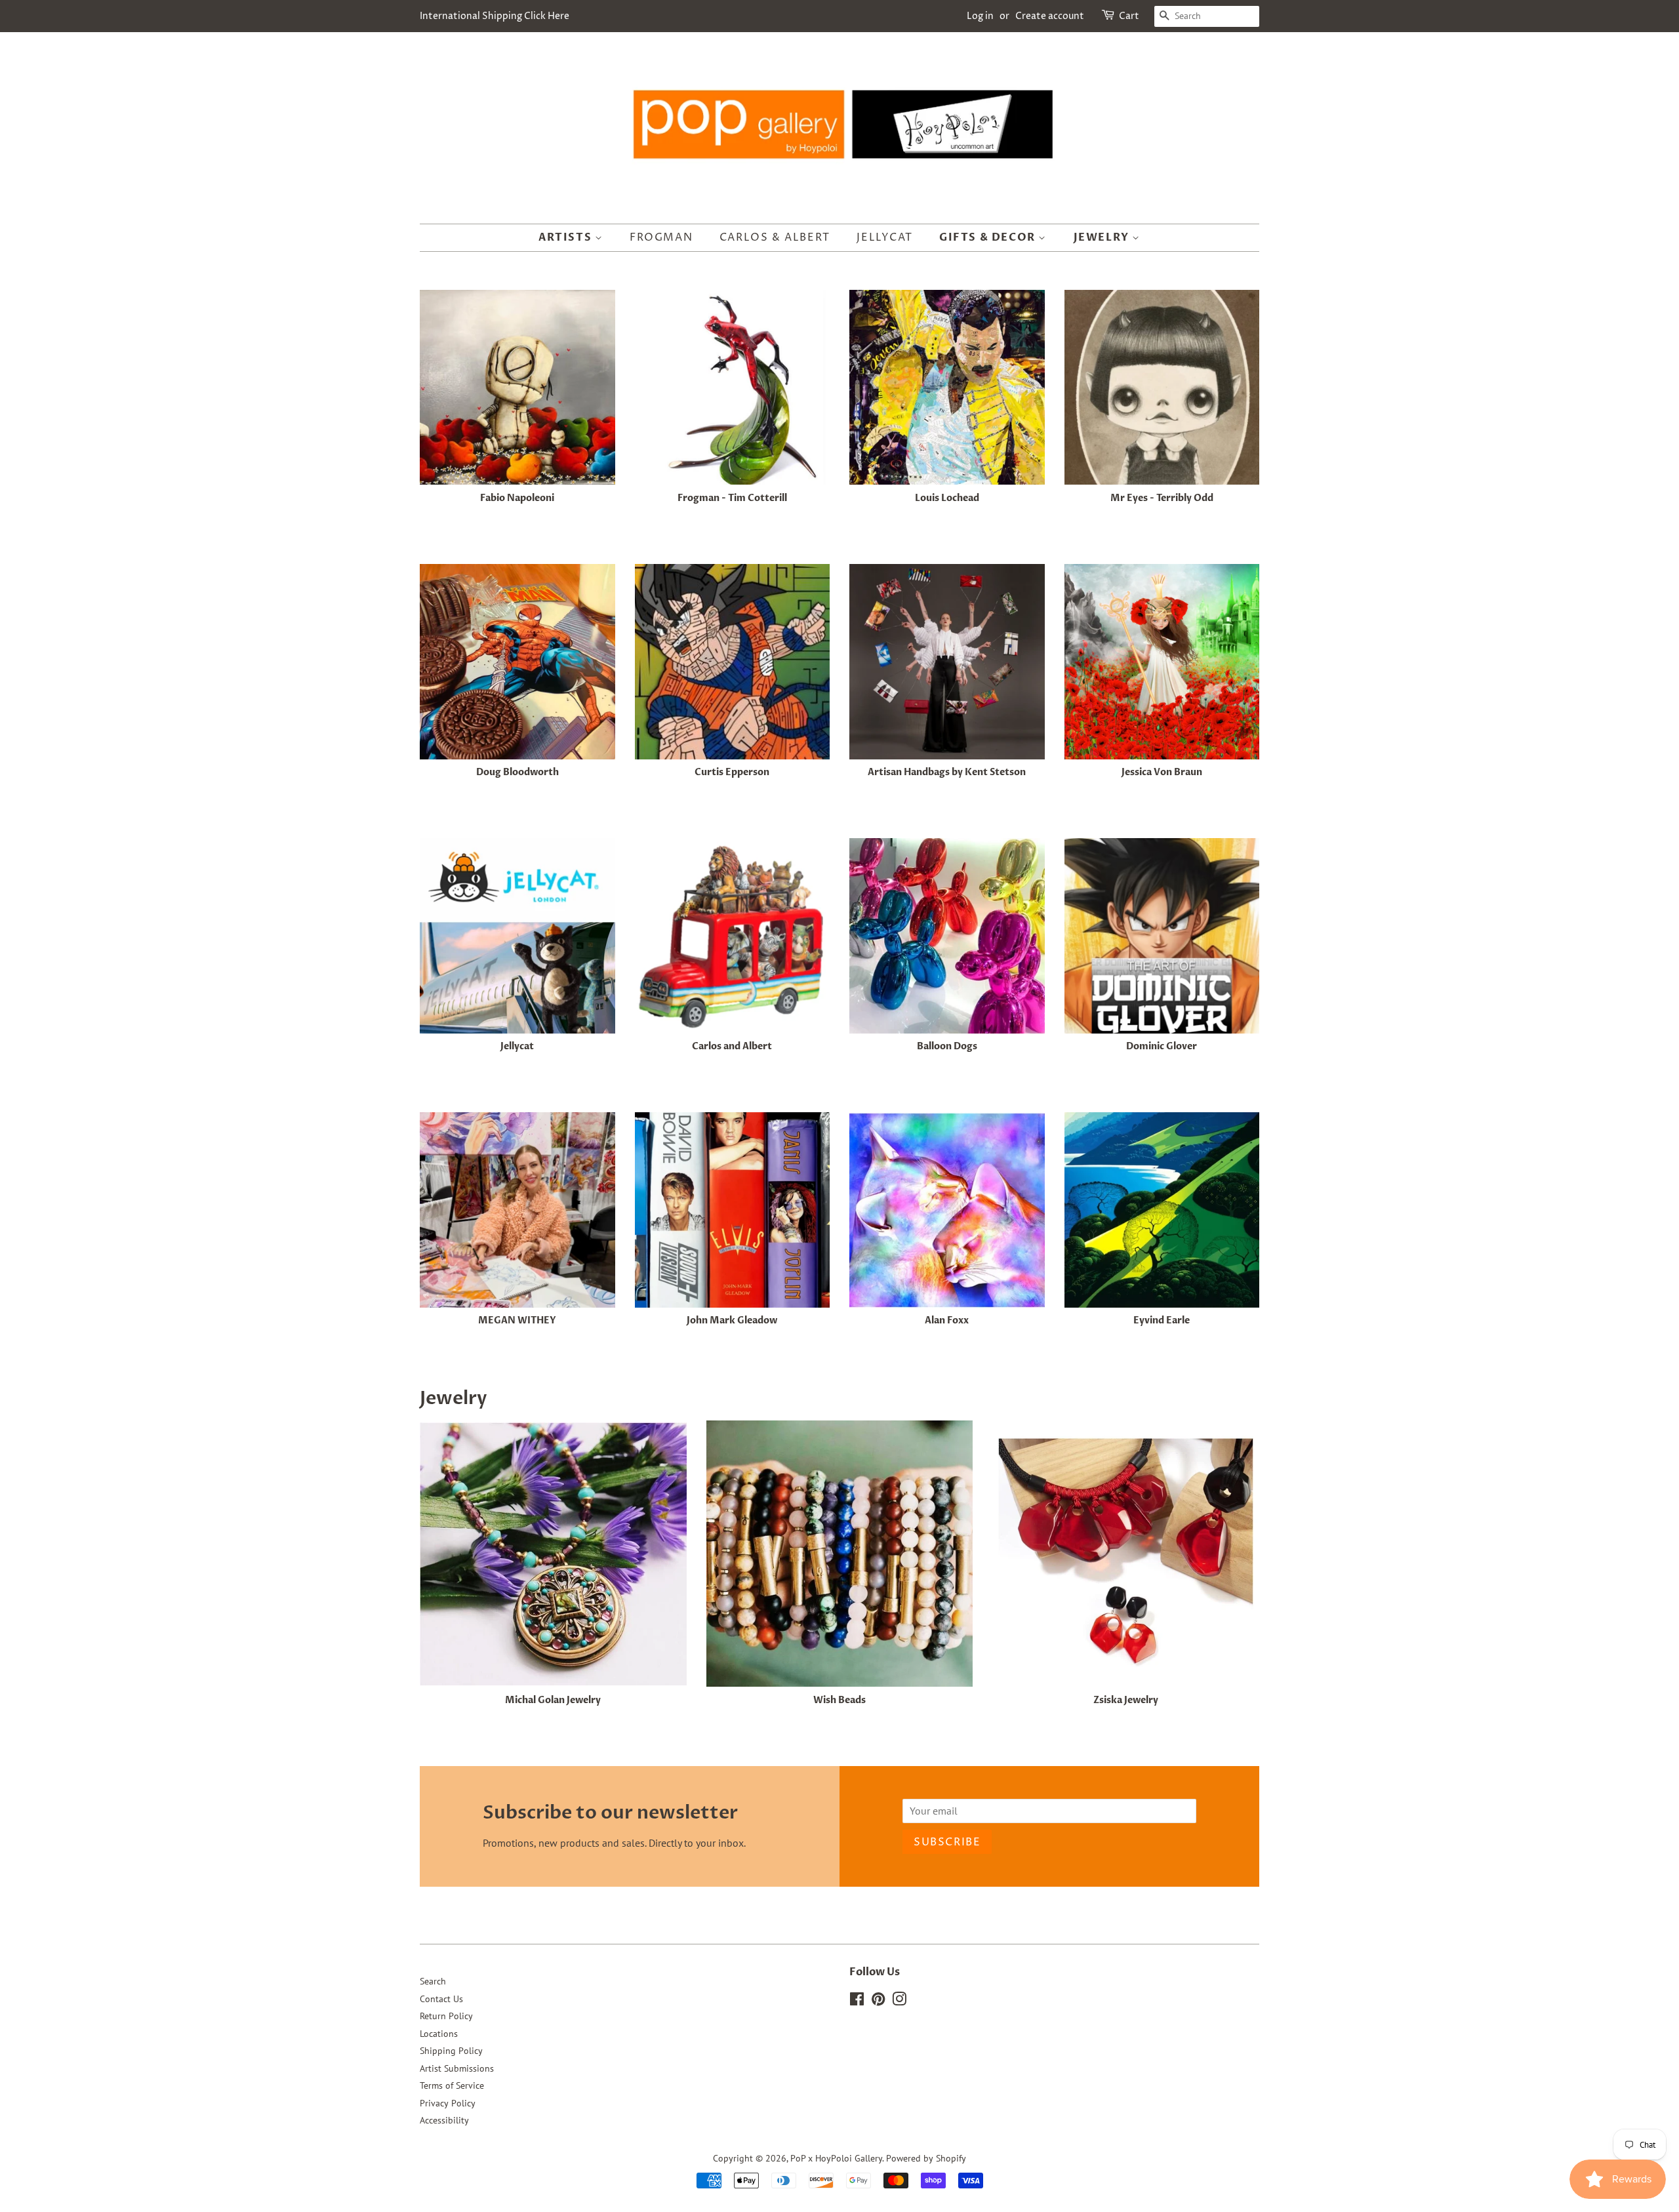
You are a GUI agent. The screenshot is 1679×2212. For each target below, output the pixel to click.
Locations (439, 2034)
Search (433, 1981)
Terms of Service (452, 2085)
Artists (567, 237)
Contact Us (441, 1999)
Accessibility (444, 2120)
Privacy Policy (448, 2103)
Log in (980, 16)
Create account (1050, 16)
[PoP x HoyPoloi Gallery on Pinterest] (878, 2001)
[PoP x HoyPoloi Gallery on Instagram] (899, 2001)
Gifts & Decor (989, 237)
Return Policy (446, 2016)
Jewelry (1103, 237)
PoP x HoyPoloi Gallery (836, 2158)
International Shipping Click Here (495, 16)
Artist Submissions (457, 2068)
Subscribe (947, 1842)
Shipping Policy (451, 2051)
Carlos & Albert (775, 237)
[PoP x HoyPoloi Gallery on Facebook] (857, 2001)
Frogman (661, 237)
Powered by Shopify (926, 2158)
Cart (1129, 16)
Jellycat (884, 237)
